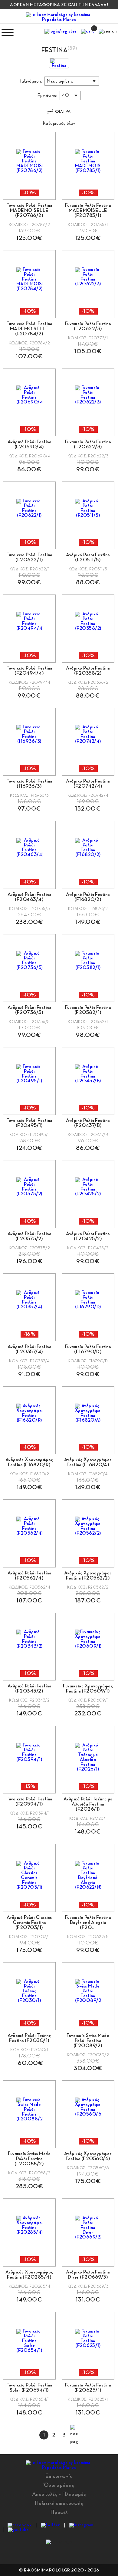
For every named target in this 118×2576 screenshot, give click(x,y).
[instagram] (81, 2525)
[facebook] (20, 2525)
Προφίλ (59, 2512)
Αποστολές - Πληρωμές (59, 2494)
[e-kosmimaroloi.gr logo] (59, 17)
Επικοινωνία (59, 2476)
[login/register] (61, 33)
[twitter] (50, 2525)
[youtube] (18, 2530)
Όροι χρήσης (59, 2485)
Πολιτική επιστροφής (59, 2503)
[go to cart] (88, 33)
